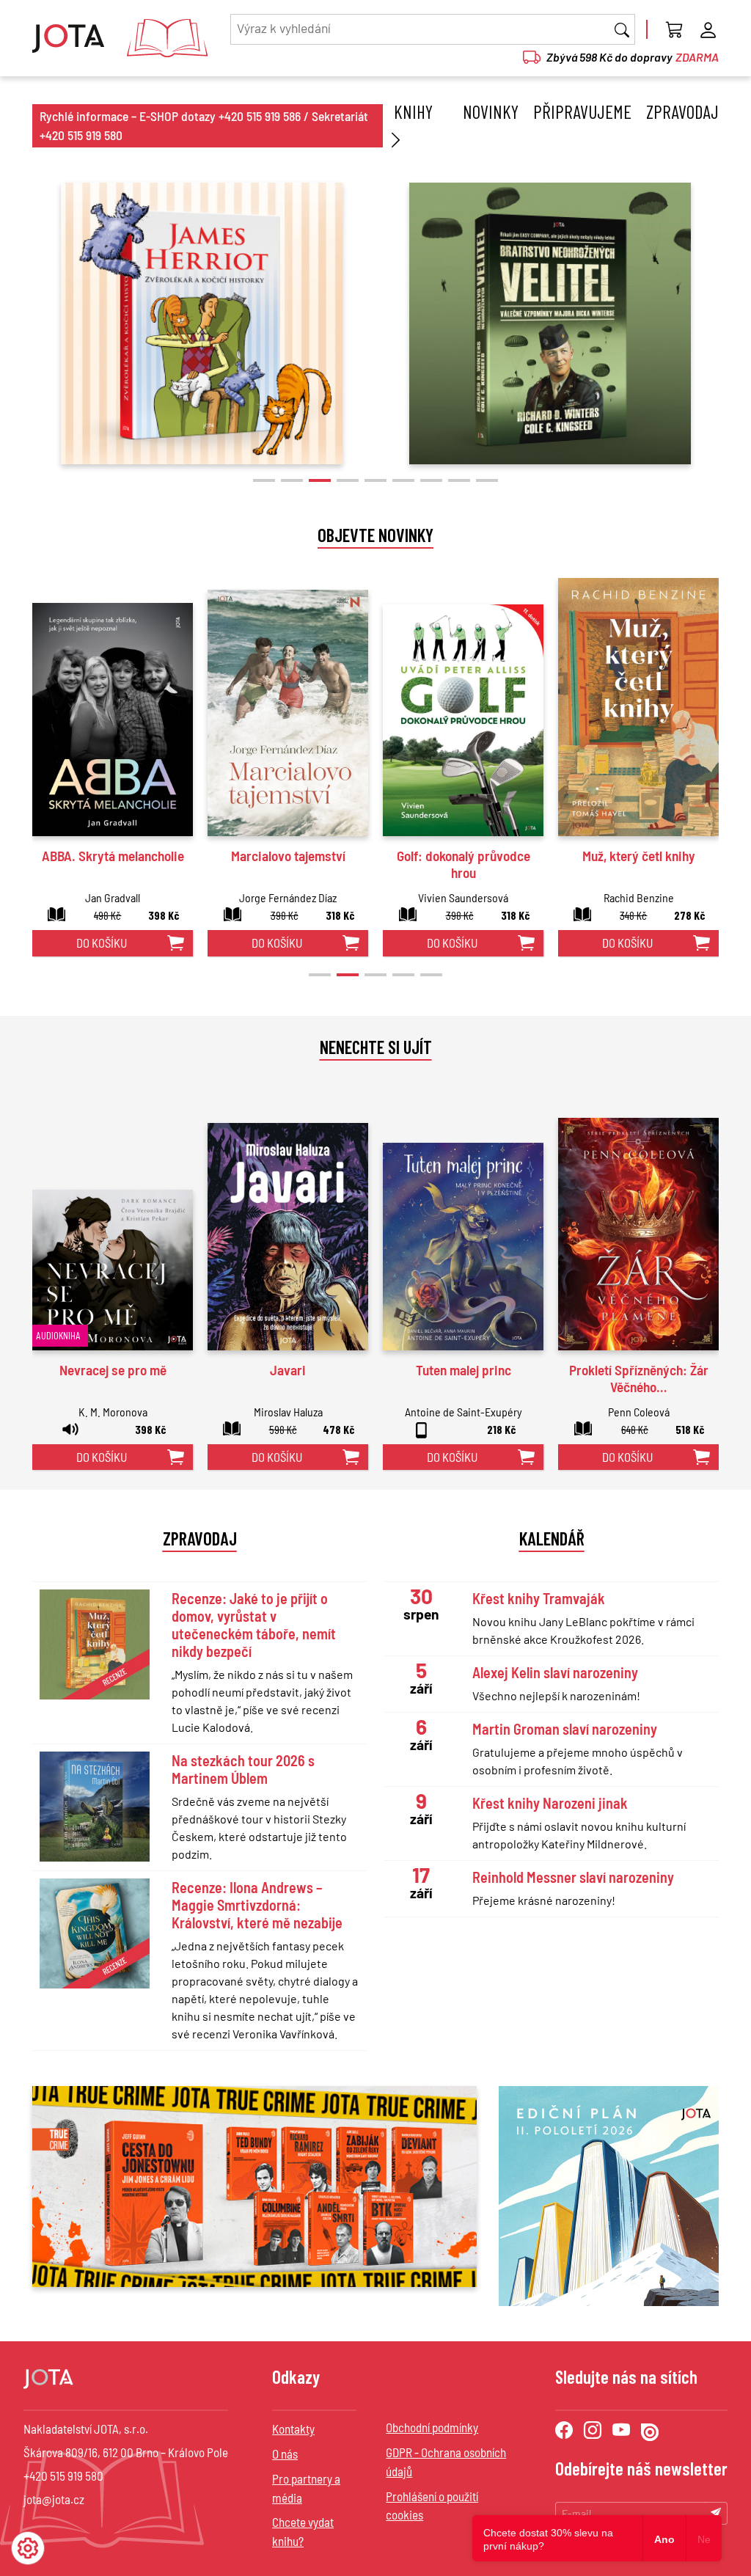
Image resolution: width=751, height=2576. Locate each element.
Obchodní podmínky (432, 2427)
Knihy (413, 111)
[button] (264, 480)
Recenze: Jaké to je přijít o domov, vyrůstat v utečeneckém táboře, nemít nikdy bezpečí (254, 1625)
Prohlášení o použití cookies (432, 2506)
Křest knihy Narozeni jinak (550, 1803)
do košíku (102, 943)
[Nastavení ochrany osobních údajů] (28, 2548)
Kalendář (552, 1538)
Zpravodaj (682, 111)
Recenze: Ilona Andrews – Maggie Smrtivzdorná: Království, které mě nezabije (257, 1905)
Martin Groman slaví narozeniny (565, 1729)
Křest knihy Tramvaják (539, 1598)
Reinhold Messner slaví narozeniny (573, 1877)
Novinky (491, 111)
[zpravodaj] (254, 2185)
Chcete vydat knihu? (303, 2531)
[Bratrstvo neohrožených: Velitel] (550, 323)
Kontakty (293, 2429)
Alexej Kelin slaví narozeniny (555, 1672)
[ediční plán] (609, 2196)
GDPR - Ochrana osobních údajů (446, 2462)
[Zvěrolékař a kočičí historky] (202, 323)
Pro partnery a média (306, 2488)
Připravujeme (582, 111)
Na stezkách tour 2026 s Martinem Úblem (243, 1769)
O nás (285, 2454)
